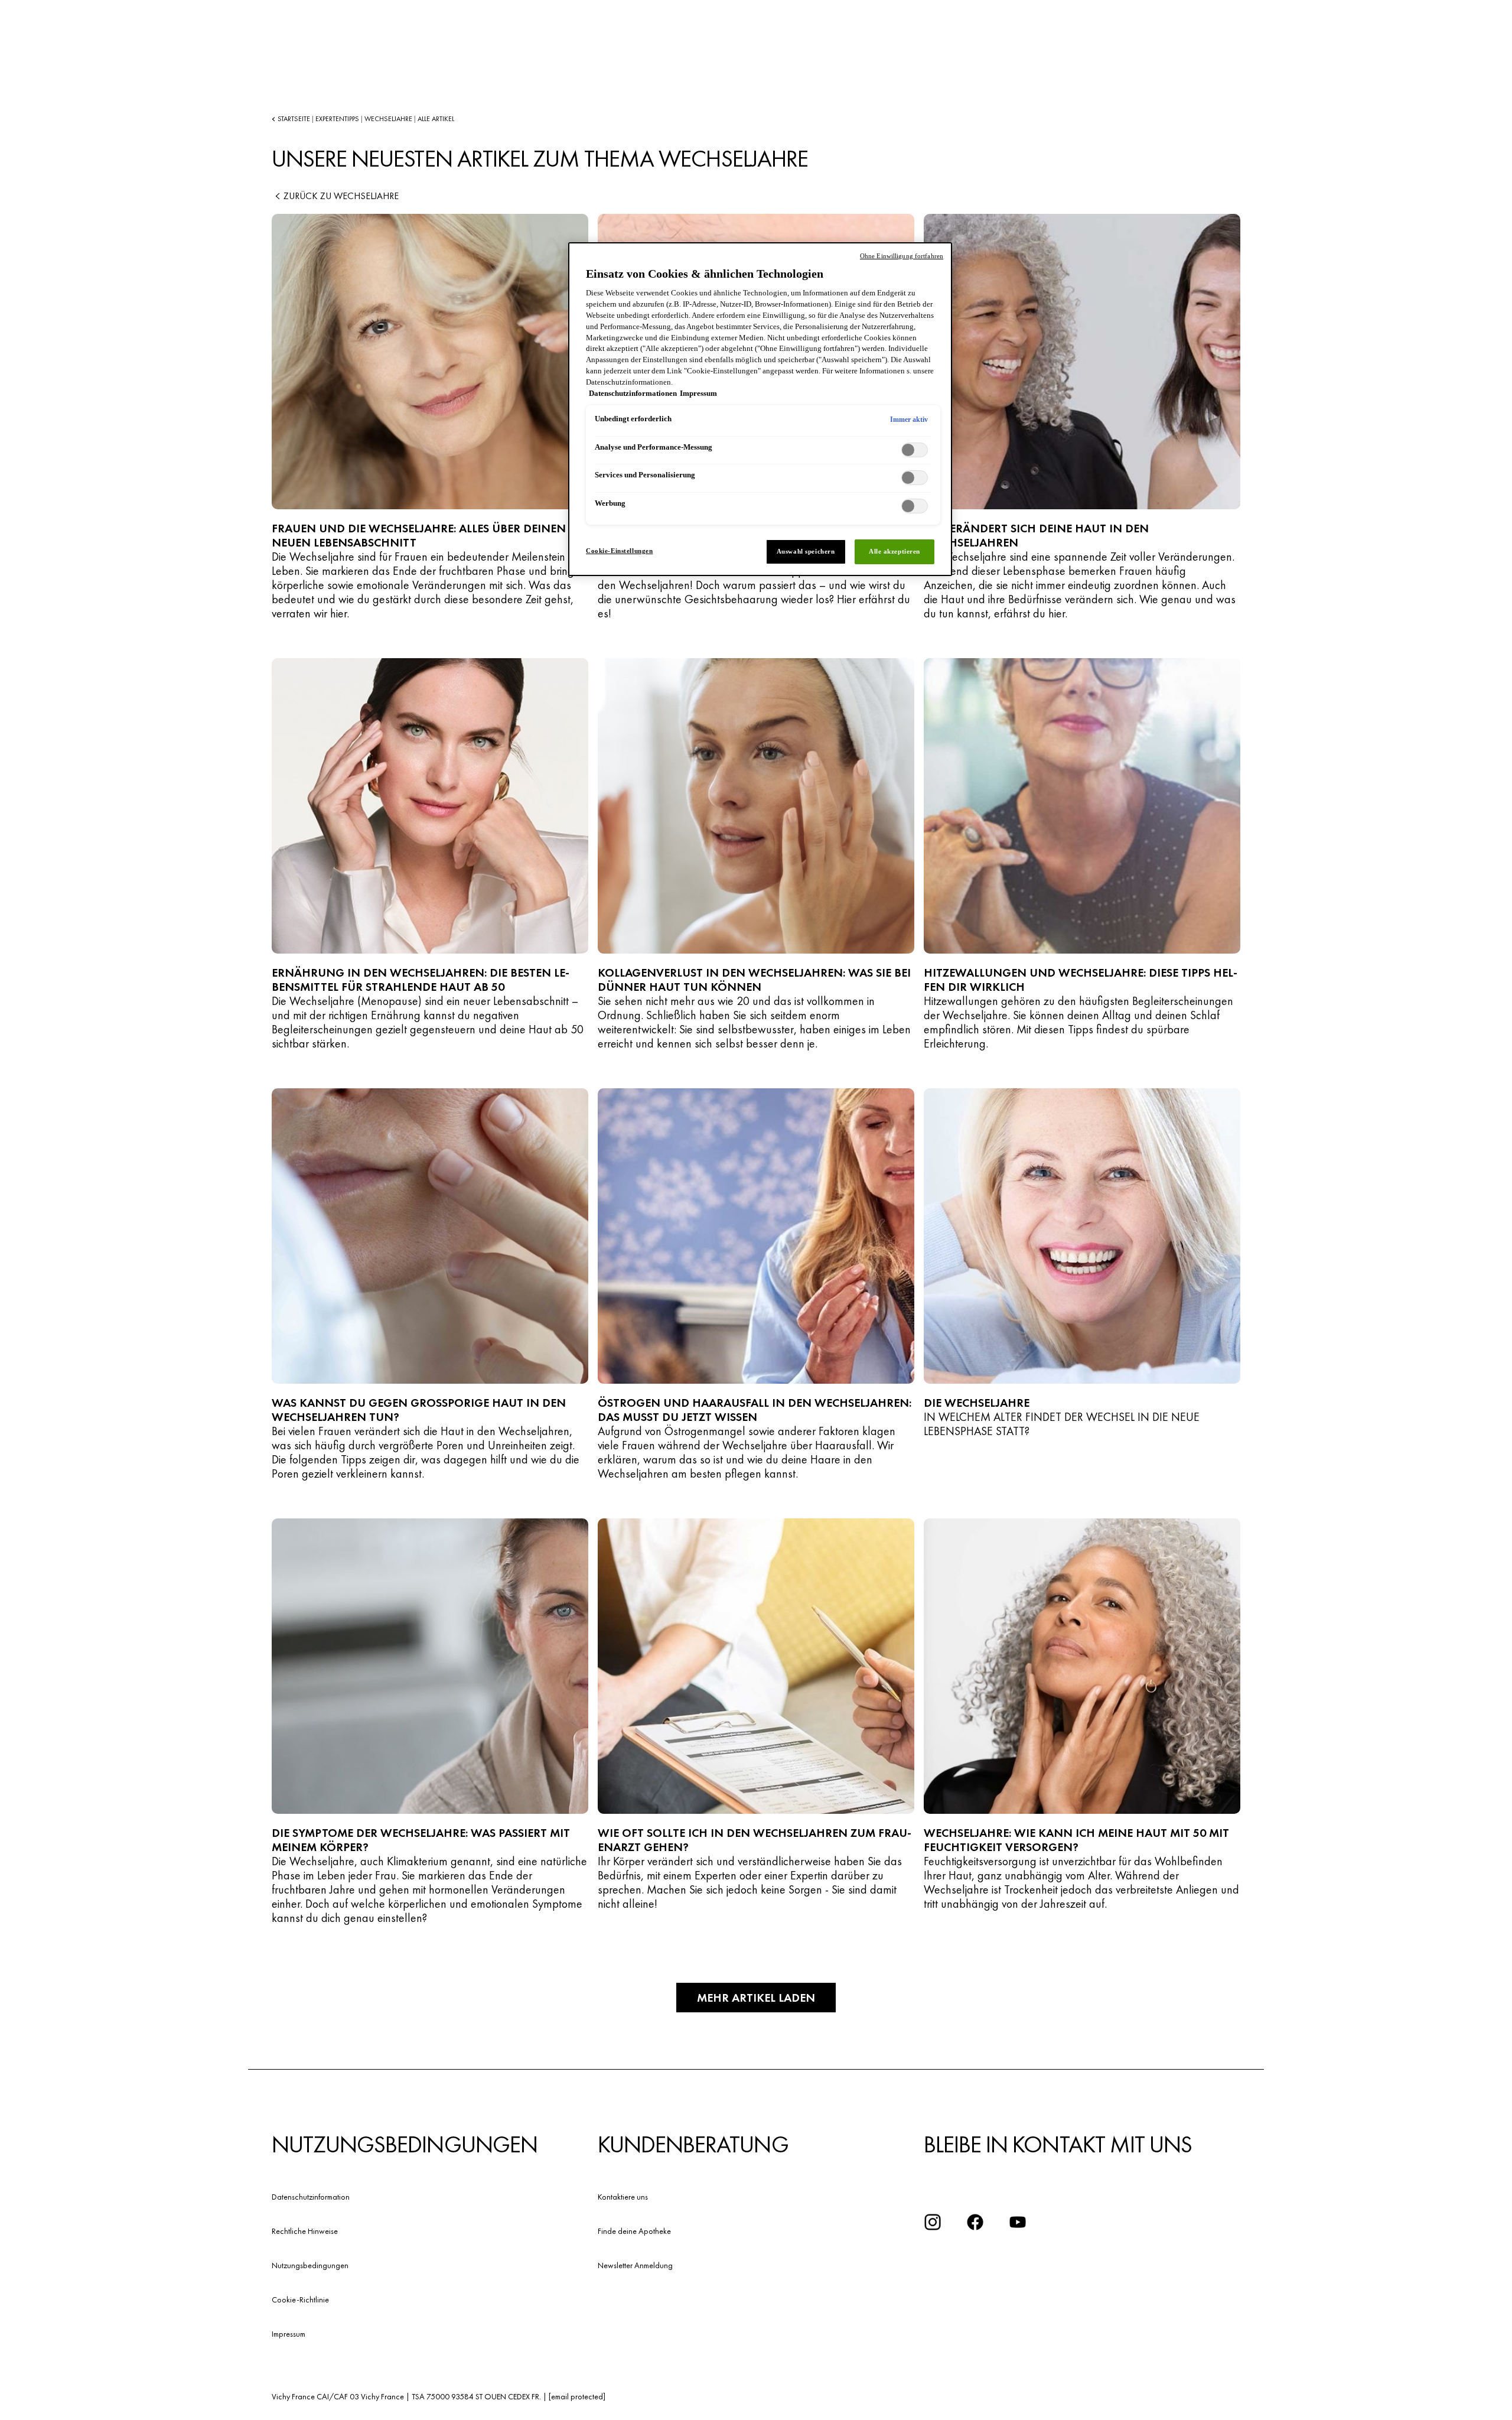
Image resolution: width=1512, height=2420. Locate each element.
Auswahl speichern (806, 551)
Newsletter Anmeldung (635, 2265)
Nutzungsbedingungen (310, 2265)
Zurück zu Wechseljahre (341, 196)
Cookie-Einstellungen (619, 551)
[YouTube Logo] (1018, 2222)
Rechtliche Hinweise (305, 2231)
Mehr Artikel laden (756, 1998)
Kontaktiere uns (623, 2197)
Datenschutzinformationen (633, 393)
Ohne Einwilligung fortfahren (902, 256)
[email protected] (577, 2396)
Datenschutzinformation (311, 2197)
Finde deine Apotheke (634, 2231)
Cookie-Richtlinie (300, 2299)
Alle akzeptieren (895, 551)
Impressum (289, 2334)
